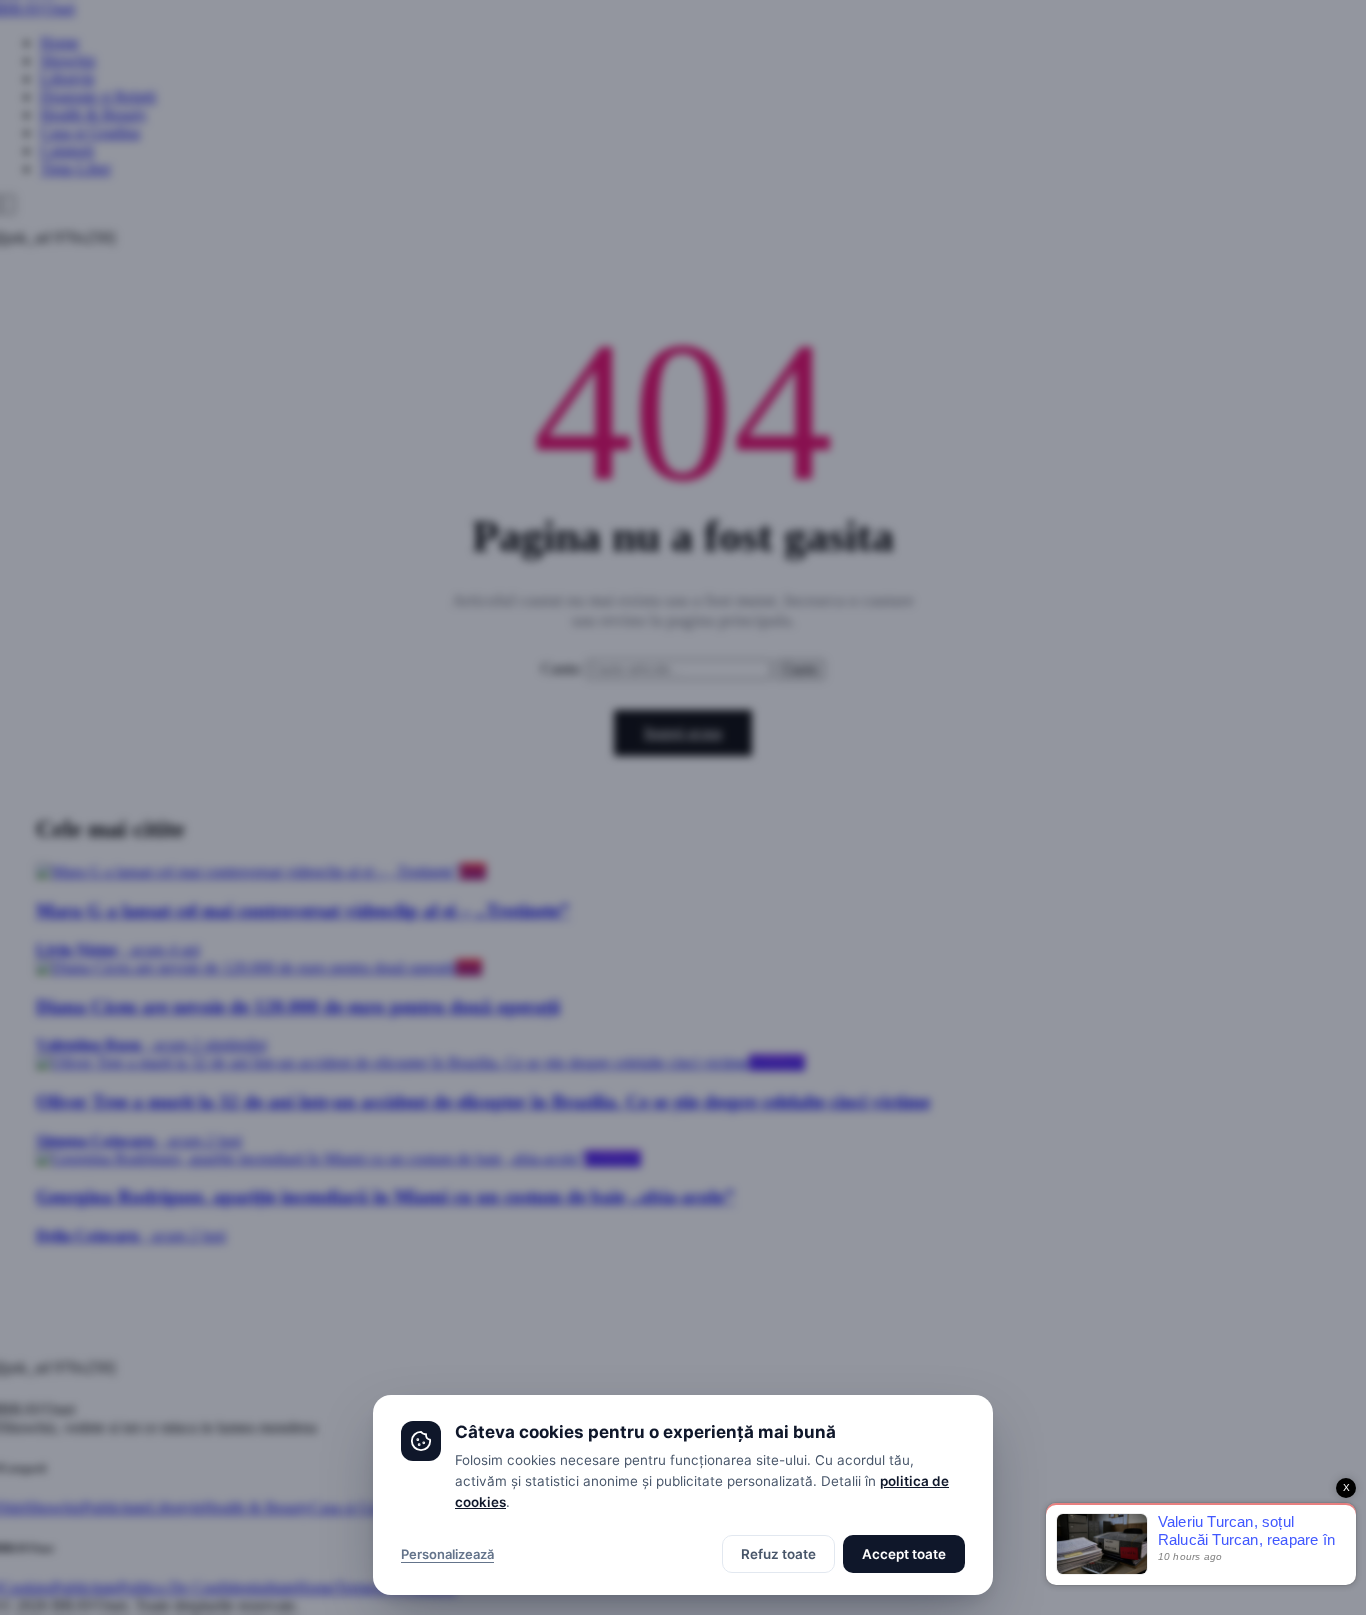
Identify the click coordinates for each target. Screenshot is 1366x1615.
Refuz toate (778, 1554)
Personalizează (447, 1554)
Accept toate (904, 1554)
